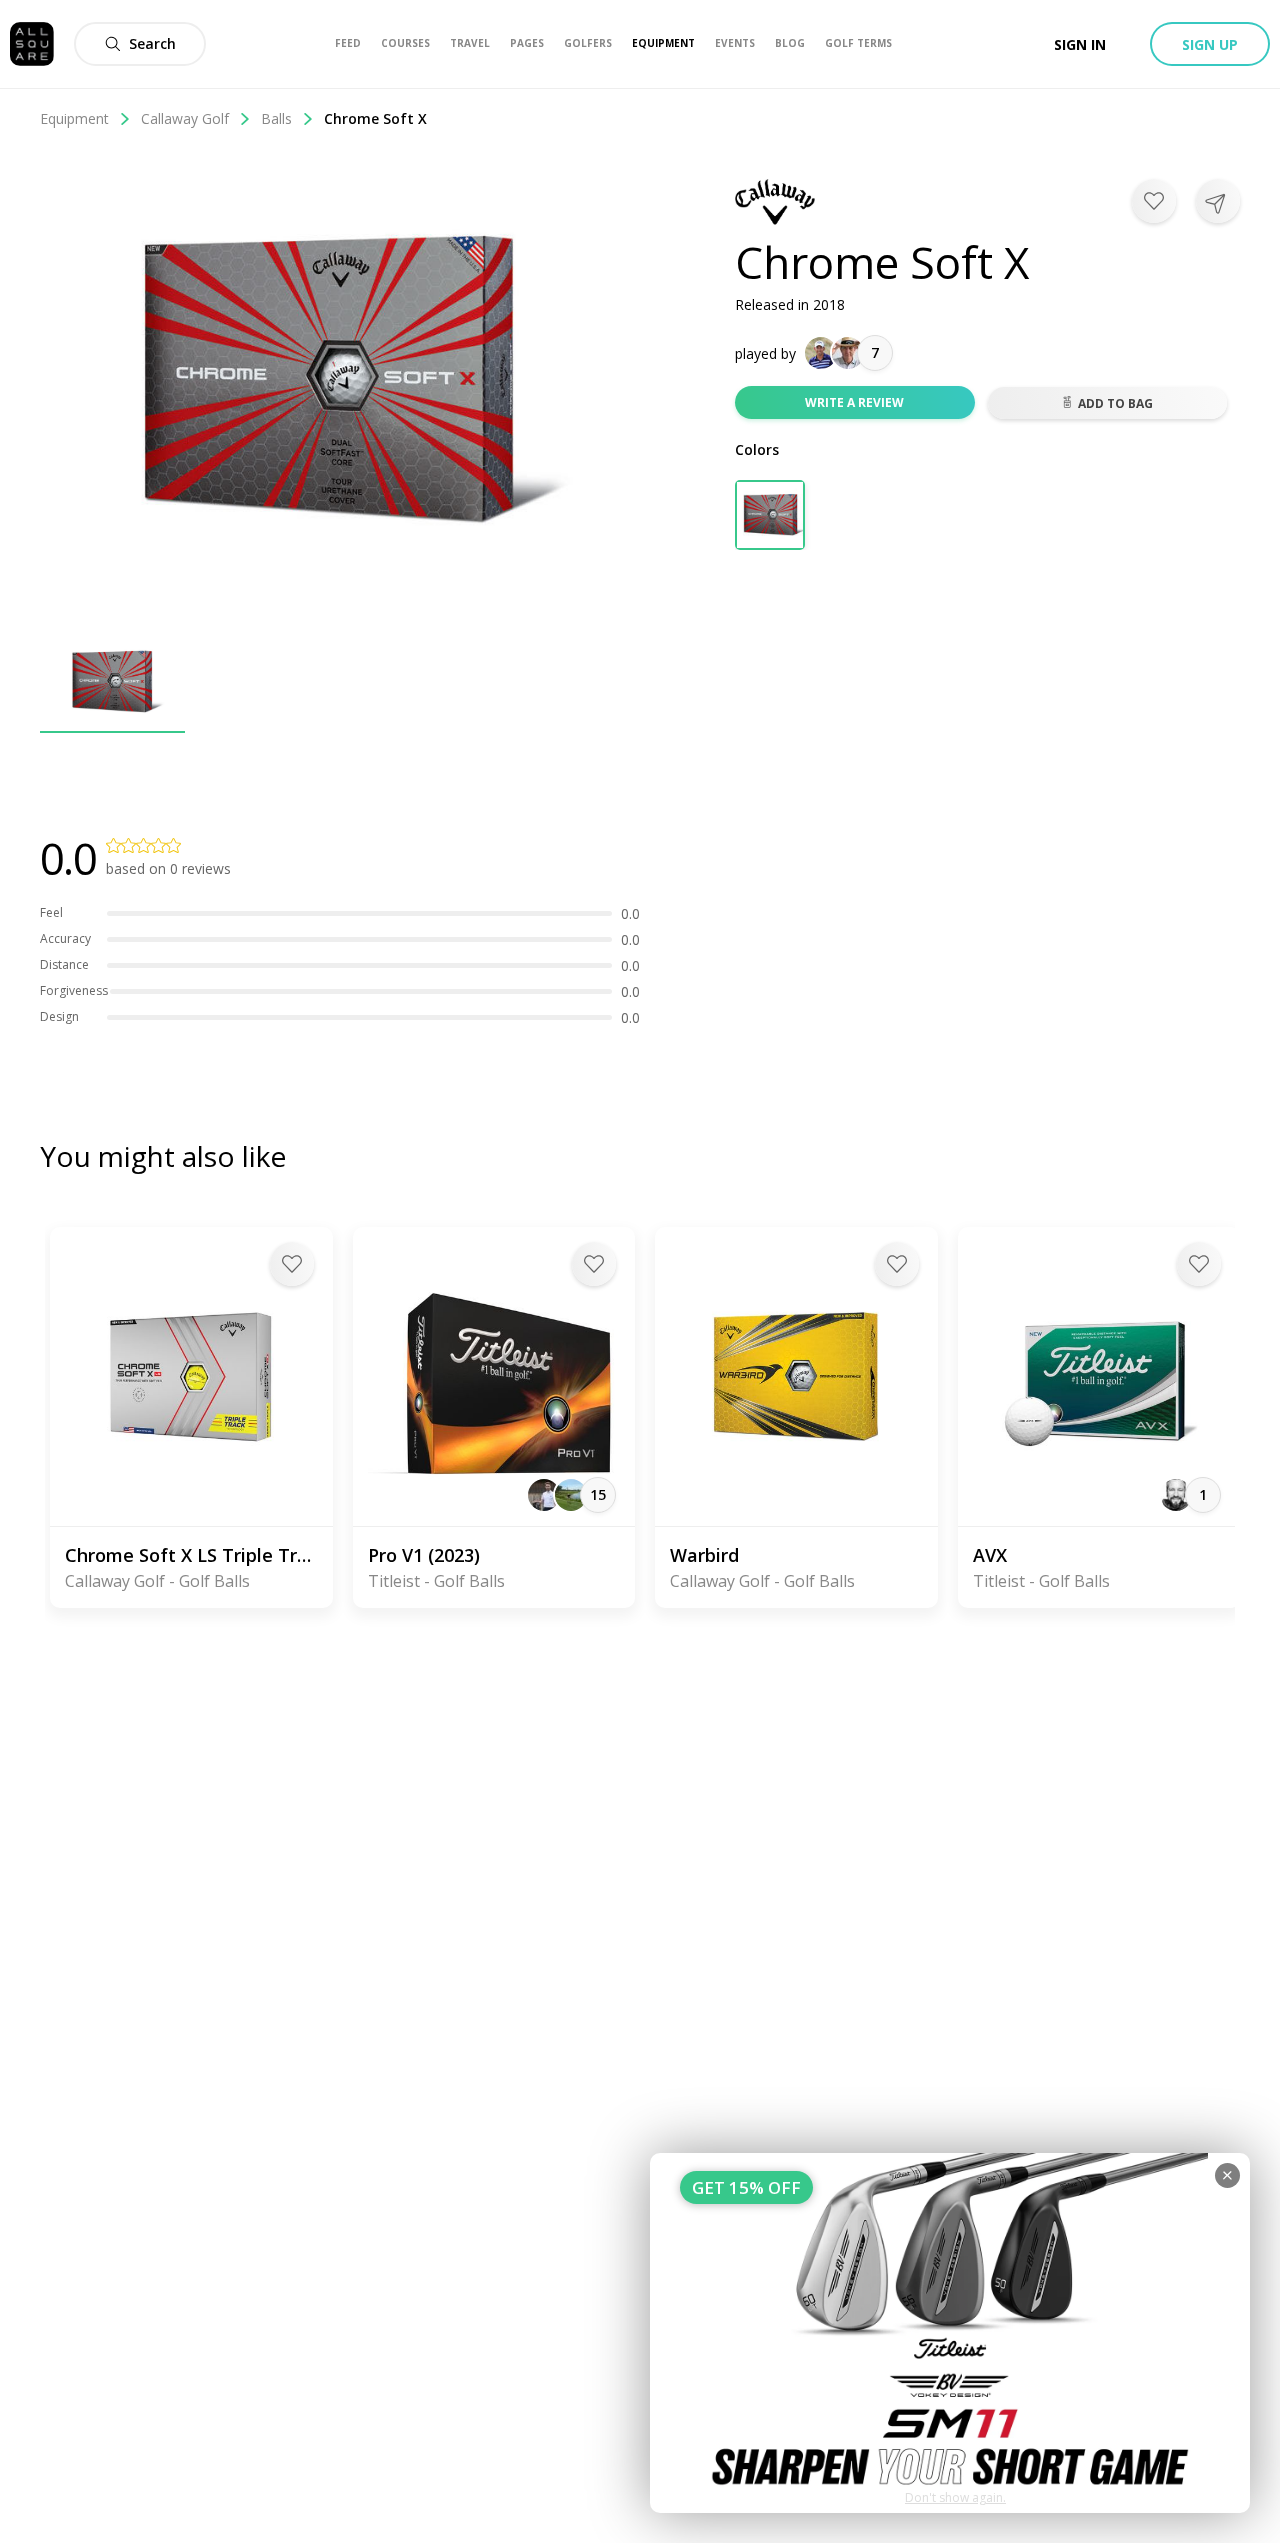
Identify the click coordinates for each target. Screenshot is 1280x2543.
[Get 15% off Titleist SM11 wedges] (950, 2333)
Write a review (854, 402)
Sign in (1080, 44)
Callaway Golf (185, 118)
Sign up (1210, 44)
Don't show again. (955, 2497)
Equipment (74, 118)
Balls (276, 118)
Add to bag (1115, 403)
